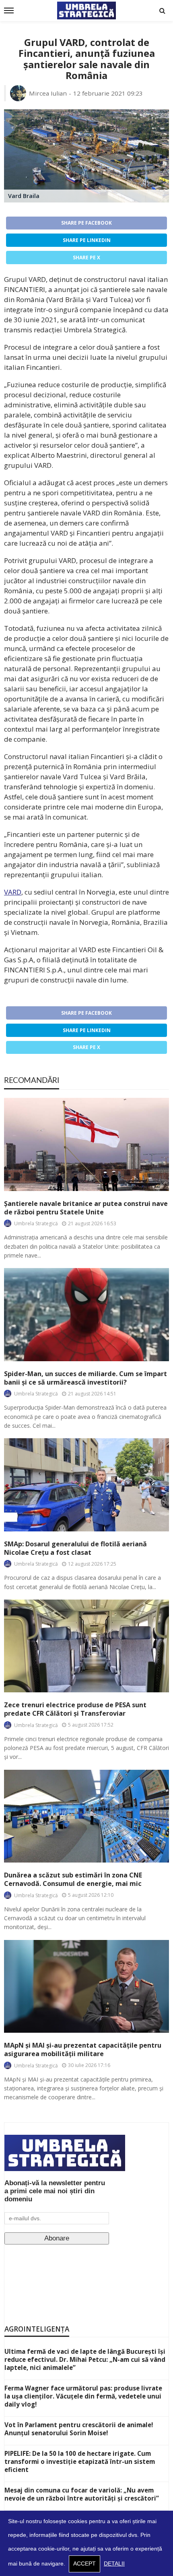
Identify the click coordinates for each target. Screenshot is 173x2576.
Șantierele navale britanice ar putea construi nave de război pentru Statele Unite (86, 1208)
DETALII (114, 2564)
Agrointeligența (37, 2329)
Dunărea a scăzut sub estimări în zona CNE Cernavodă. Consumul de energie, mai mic (73, 1879)
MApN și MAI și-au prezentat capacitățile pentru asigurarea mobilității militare (83, 2050)
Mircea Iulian (48, 93)
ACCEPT (84, 2564)
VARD (13, 892)
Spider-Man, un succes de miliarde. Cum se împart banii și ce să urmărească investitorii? (85, 1378)
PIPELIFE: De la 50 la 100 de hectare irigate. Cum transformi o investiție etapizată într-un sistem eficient (80, 2461)
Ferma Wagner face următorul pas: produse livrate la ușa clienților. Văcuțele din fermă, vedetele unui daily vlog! (83, 2396)
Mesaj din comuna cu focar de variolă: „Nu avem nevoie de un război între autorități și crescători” (82, 2494)
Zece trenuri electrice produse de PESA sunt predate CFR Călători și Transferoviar (75, 1709)
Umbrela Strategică (36, 1223)
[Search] (162, 10)
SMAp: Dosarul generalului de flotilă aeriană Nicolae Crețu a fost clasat (75, 1548)
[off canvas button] (9, 10)
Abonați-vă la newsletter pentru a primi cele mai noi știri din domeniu (55, 2191)
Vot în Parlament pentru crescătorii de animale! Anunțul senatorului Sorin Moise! (79, 2429)
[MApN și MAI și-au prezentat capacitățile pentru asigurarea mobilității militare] (86, 1986)
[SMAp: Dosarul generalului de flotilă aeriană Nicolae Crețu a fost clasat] (86, 1485)
